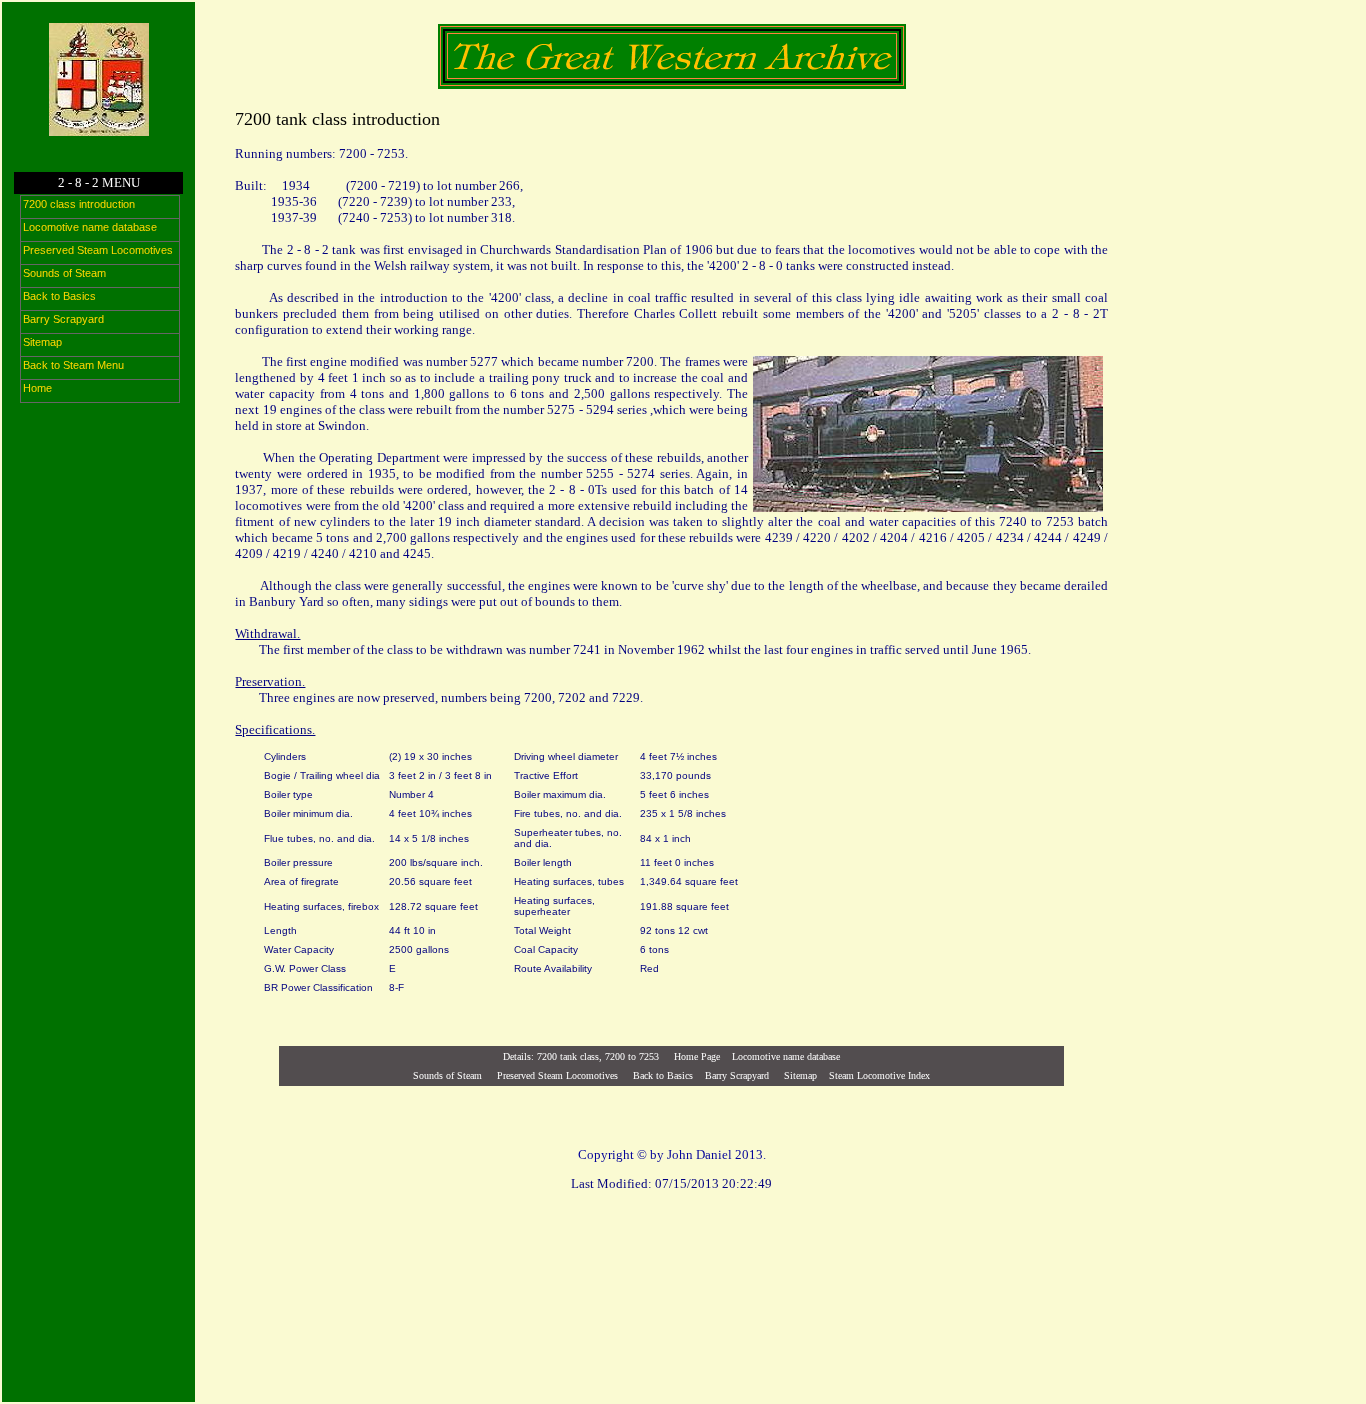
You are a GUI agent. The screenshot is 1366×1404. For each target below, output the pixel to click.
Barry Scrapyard (737, 1075)
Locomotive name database (786, 1056)
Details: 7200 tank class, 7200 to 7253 (581, 1056)
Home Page (697, 1056)
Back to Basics (663, 1075)
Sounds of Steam (447, 1075)
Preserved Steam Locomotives (557, 1075)
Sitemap (799, 1075)
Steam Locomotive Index (879, 1075)
